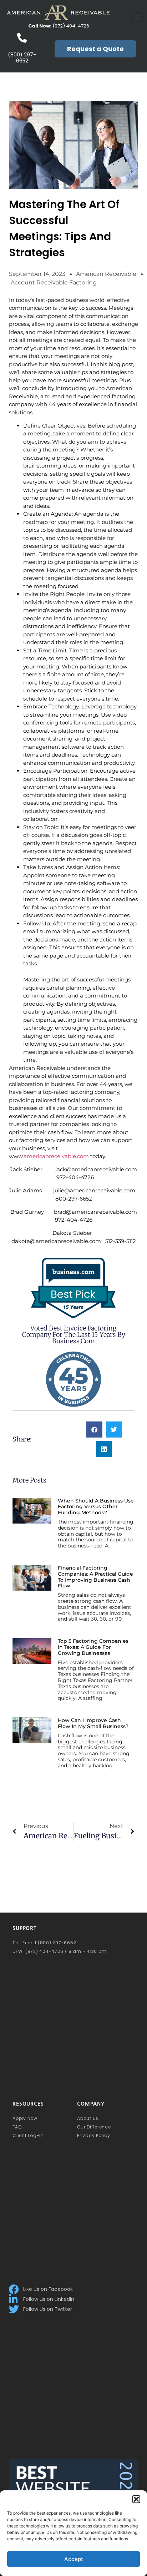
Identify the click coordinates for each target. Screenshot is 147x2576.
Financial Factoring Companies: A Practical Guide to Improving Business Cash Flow (95, 1577)
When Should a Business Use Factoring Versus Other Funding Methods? (96, 1507)
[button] (136, 2499)
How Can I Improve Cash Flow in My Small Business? (93, 1723)
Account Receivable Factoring (54, 282)
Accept (74, 2559)
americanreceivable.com (56, 1156)
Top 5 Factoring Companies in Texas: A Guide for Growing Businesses (93, 1647)
